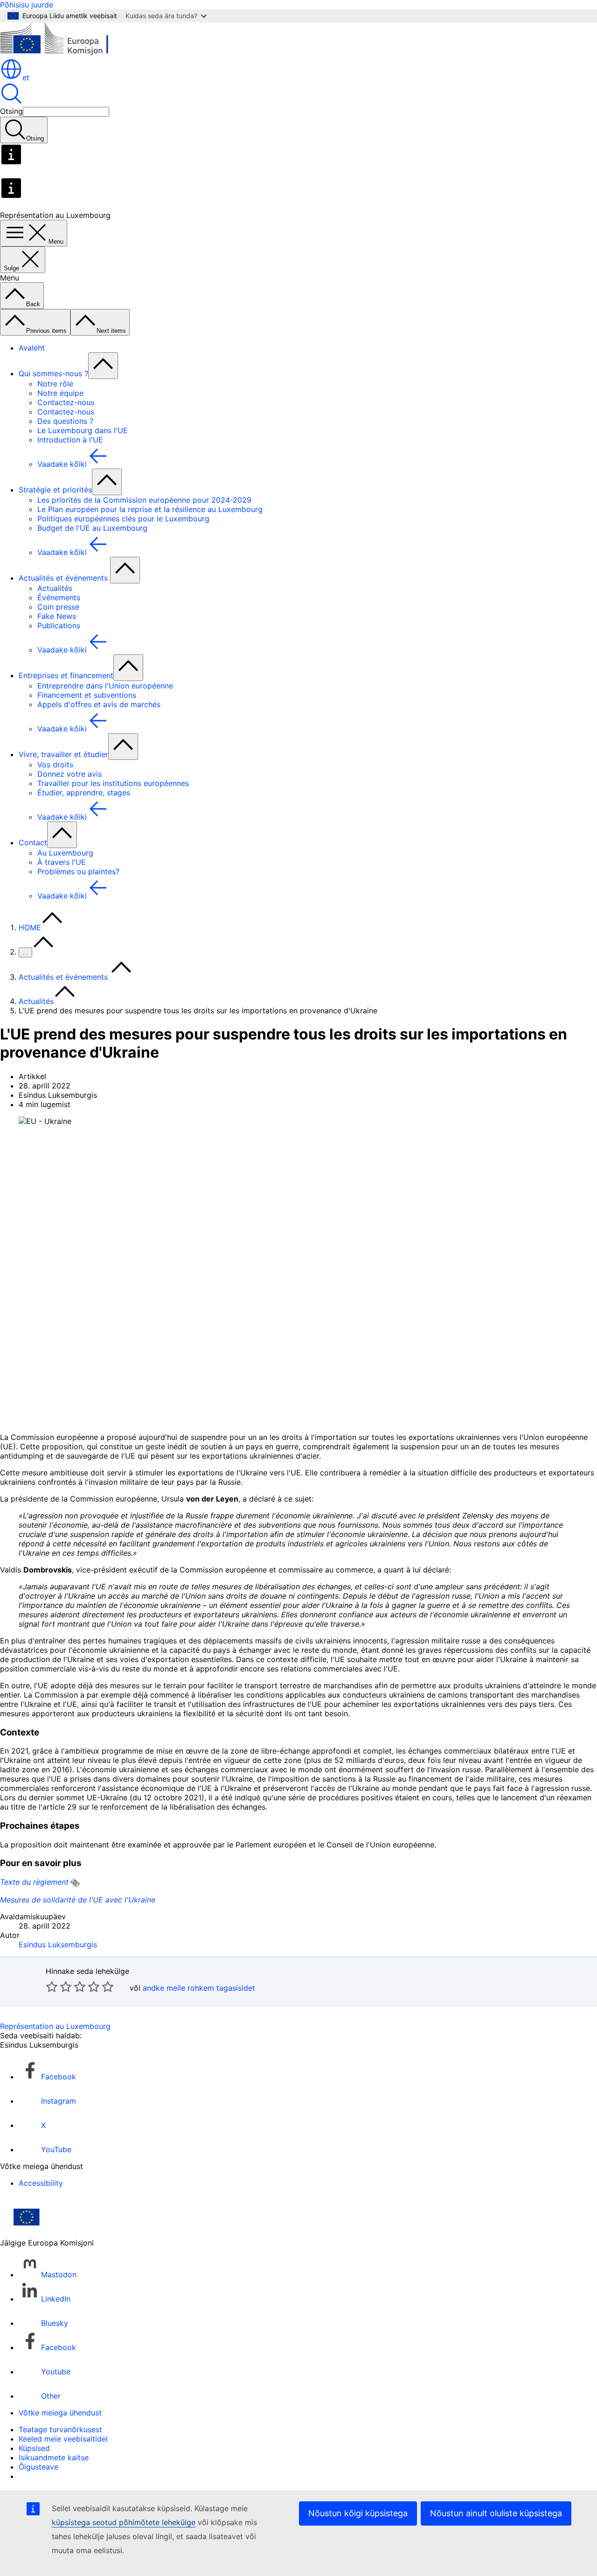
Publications (59, 625)
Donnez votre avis (69, 774)
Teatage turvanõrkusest (60, 2429)
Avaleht (32, 348)
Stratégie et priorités (55, 490)
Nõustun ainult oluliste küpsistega (496, 2513)
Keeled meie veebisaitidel (63, 2439)
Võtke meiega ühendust (60, 2413)
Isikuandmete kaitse (54, 2457)
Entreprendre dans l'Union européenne (105, 686)
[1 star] (52, 1986)
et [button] (26, 77)
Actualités (55, 588)
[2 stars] (59, 1986)
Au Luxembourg (65, 853)
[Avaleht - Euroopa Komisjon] (68, 53)
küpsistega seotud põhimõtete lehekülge (124, 2522)
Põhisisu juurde (27, 5)
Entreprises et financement (66, 675)
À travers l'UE (62, 862)
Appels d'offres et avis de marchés (99, 704)
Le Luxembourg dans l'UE (83, 430)
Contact (33, 842)
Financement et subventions (87, 695)
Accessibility (41, 2183)
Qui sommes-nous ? (53, 373)
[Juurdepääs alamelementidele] (103, 366)
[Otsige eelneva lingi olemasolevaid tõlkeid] (75, 1883)
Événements (59, 597)
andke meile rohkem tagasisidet (199, 1988)
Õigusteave (38, 2467)
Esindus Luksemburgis (58, 1944)
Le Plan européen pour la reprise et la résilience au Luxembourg (150, 509)
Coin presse (58, 607)
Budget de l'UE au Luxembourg (92, 528)
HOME (30, 927)
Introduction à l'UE (70, 440)
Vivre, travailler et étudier (63, 754)
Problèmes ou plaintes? (78, 871)
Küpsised (34, 2448)
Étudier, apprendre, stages (84, 793)
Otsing (11, 111)
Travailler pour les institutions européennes (113, 783)
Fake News (57, 616)
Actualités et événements (64, 578)
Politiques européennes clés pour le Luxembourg (123, 519)
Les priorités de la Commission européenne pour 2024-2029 (144, 500)
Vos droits (55, 765)
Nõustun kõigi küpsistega (358, 2513)
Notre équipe (60, 393)
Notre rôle (55, 384)
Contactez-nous (66, 402)
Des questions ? (65, 421)
